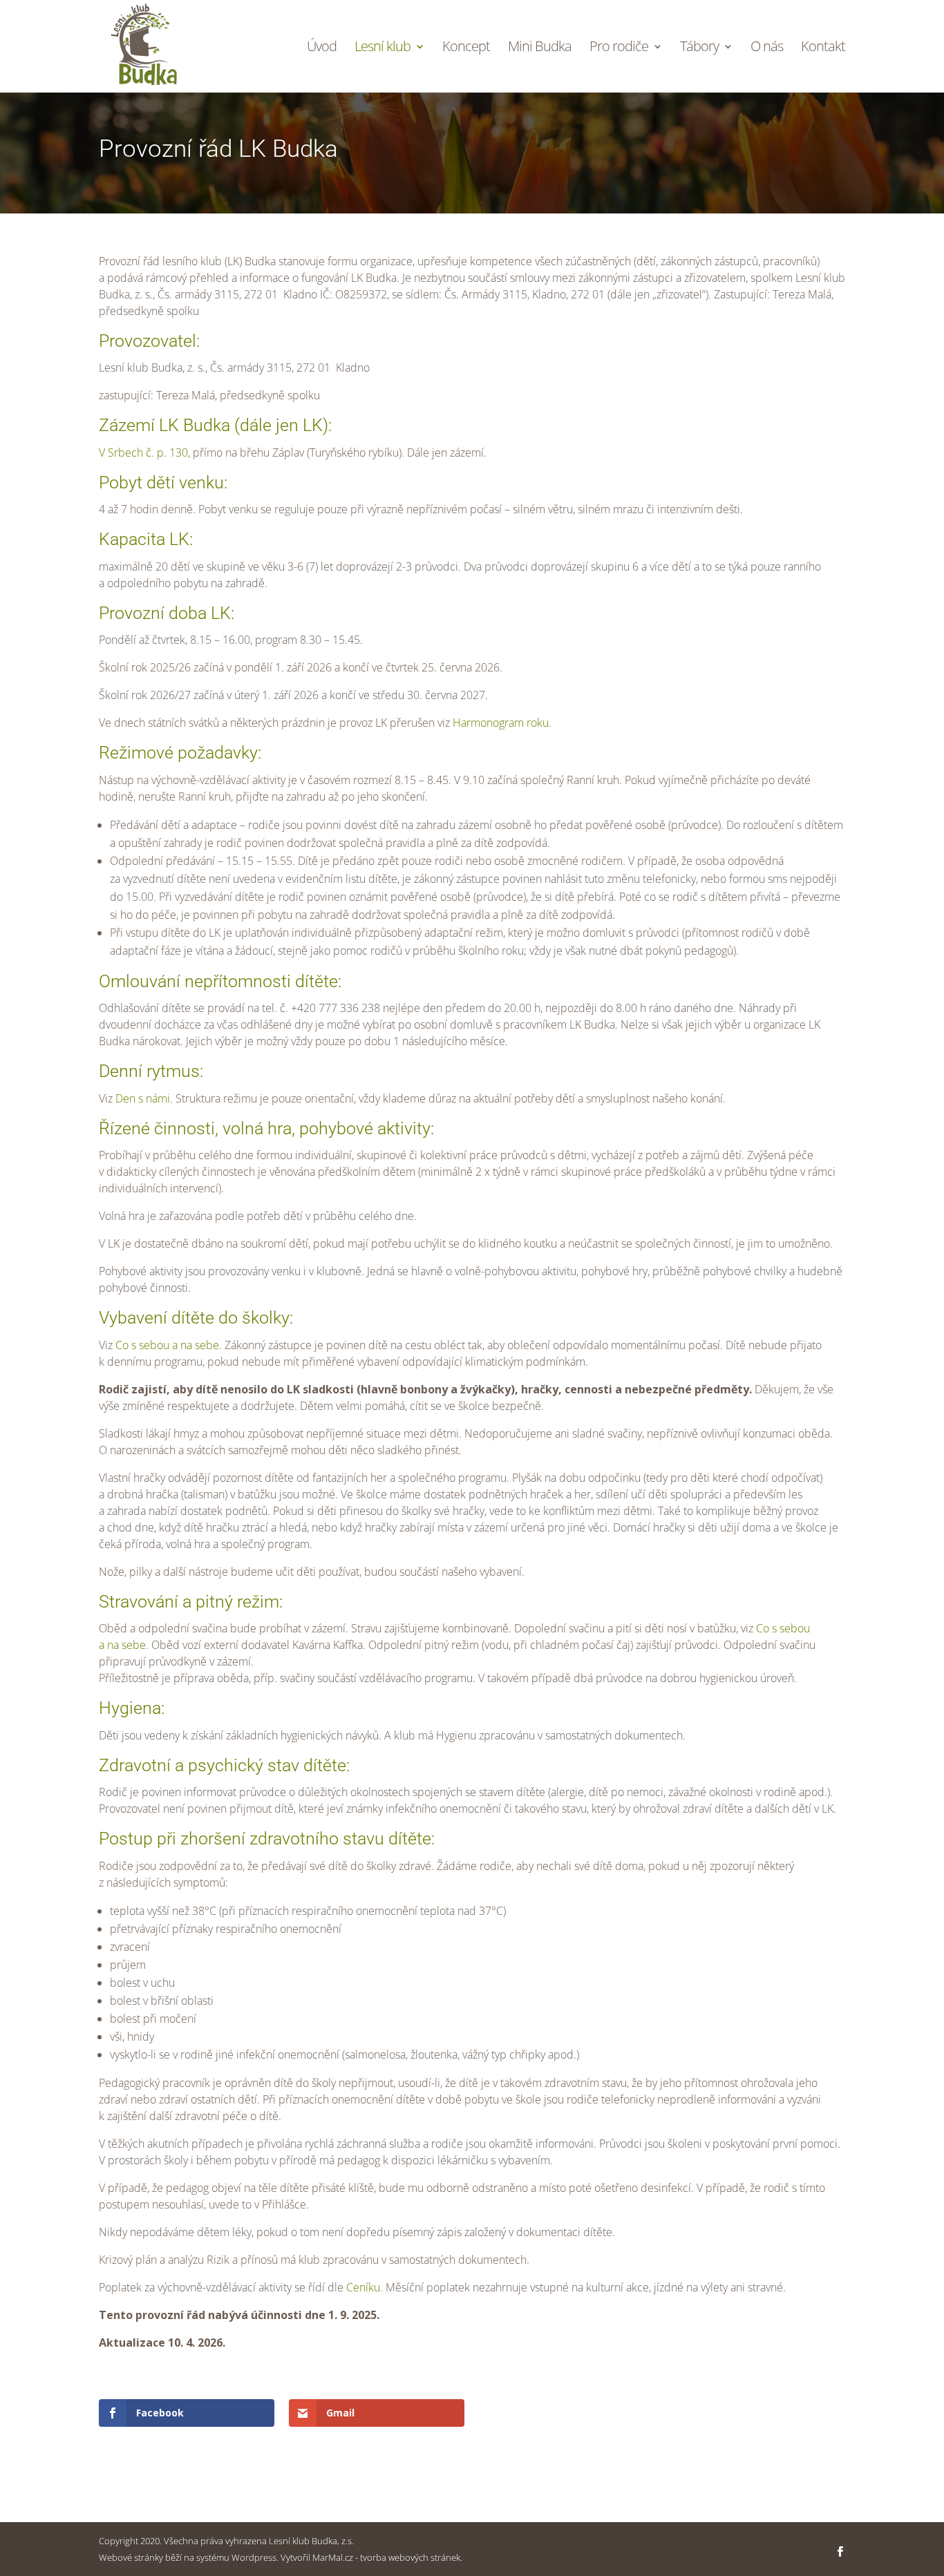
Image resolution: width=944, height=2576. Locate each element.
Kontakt (823, 48)
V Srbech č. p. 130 (143, 452)
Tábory (699, 48)
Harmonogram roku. (502, 723)
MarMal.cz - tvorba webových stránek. (387, 2557)
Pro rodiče (619, 48)
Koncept (466, 48)
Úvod (322, 48)
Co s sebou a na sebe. (169, 1345)
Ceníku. (365, 2287)
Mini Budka (540, 48)
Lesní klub (383, 48)
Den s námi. (144, 1098)
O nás (767, 48)
